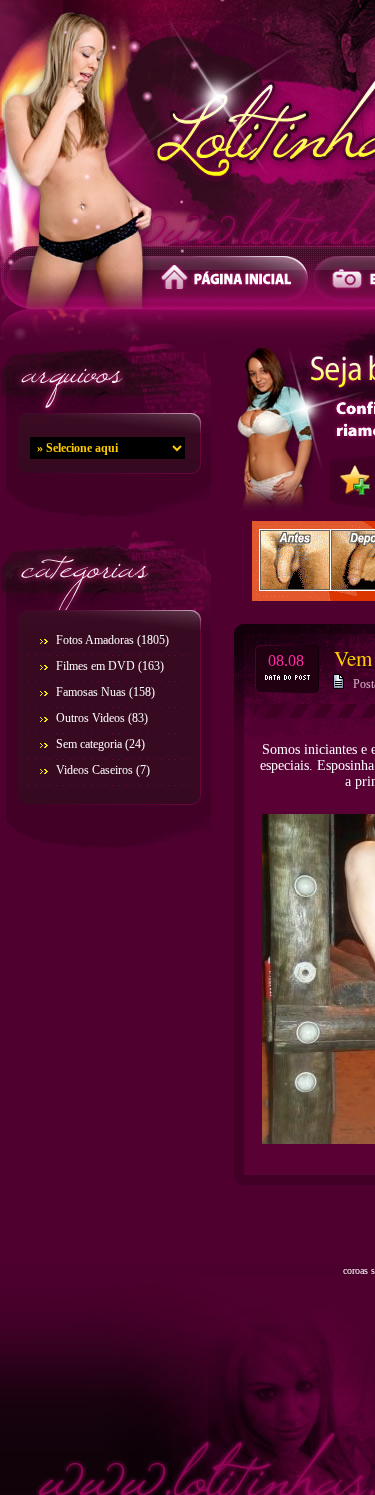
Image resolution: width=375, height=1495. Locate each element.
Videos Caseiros (94, 770)
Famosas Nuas (91, 692)
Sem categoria (89, 744)
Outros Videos (90, 718)
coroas (355, 1270)
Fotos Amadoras (95, 640)
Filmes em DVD (95, 666)
